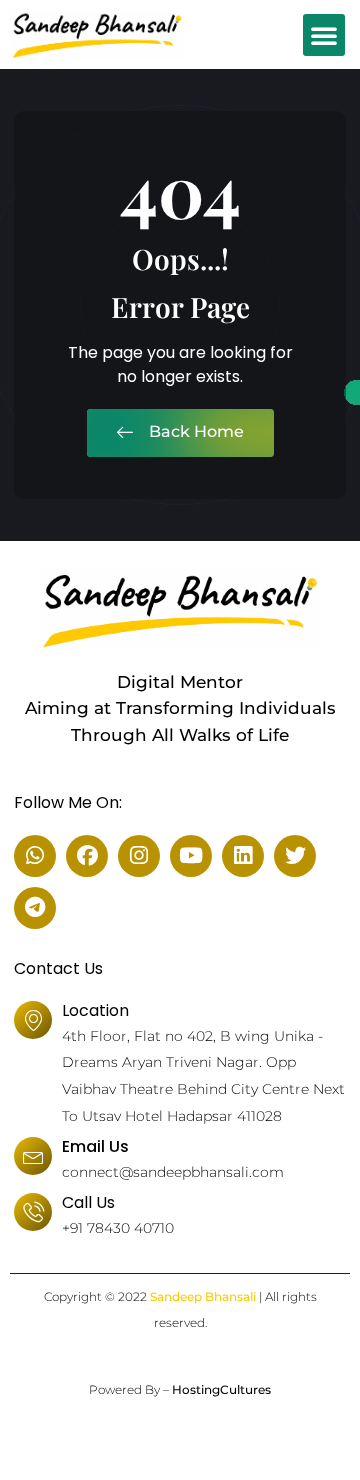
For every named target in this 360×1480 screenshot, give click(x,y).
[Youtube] (191, 856)
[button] (324, 35)
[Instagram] (139, 856)
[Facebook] (87, 856)
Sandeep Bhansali (203, 1296)
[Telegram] (35, 908)
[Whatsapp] (35, 856)
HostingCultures (221, 1389)
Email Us (95, 1146)
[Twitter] (295, 856)
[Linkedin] (243, 856)
